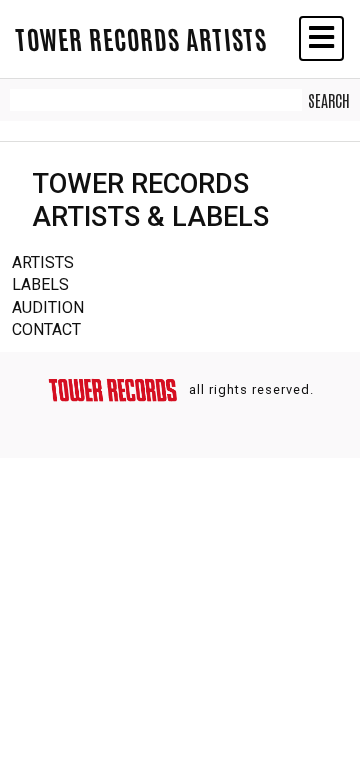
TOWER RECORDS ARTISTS (141, 38)
